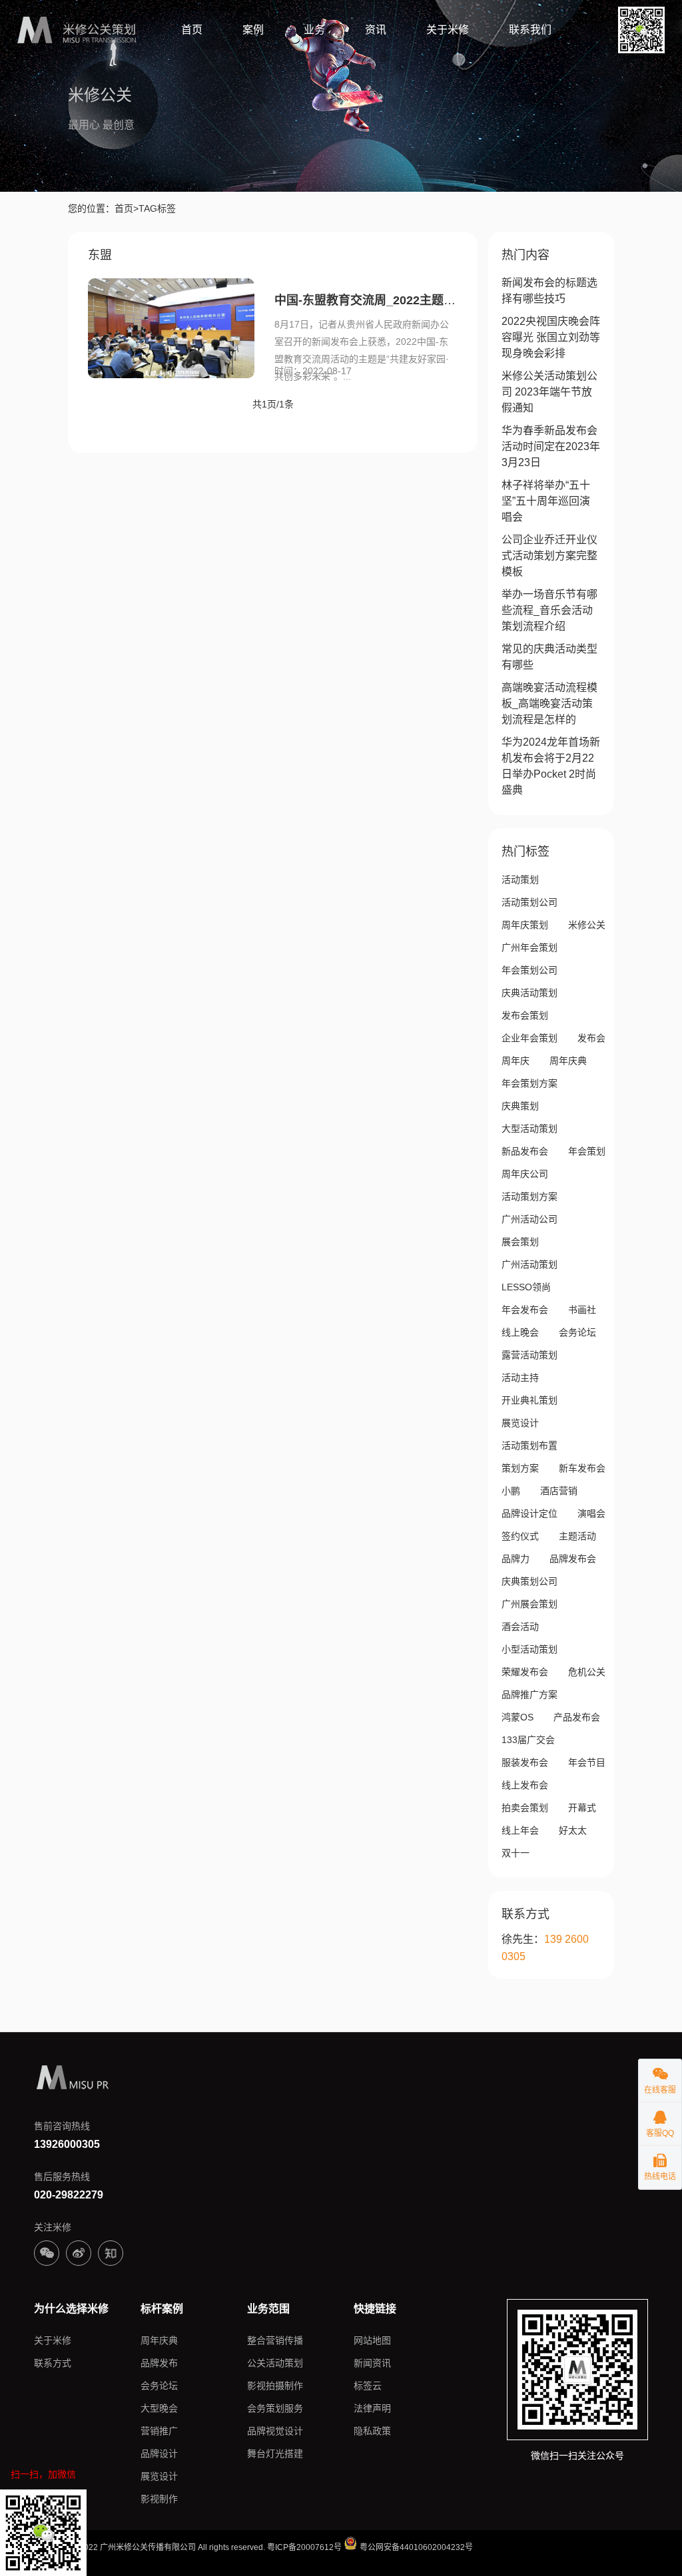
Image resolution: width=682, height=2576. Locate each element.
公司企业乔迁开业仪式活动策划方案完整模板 (549, 556)
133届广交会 (528, 1740)
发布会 (591, 1038)
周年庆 (515, 1061)
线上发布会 (525, 1785)
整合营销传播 (275, 2340)
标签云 (368, 2386)
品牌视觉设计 (275, 2431)
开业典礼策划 (529, 1400)
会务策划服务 (275, 2408)
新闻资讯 (372, 2363)
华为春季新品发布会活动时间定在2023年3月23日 (551, 446)
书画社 (582, 1310)
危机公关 (587, 1672)
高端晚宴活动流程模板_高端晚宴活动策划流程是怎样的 (549, 703)
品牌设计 (159, 2453)
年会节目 (587, 1762)
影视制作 (159, 2499)
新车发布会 (582, 1468)
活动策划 (520, 880)
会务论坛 (577, 1332)
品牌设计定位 (529, 1513)
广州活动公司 (529, 1219)
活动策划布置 (529, 1445)
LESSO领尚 (526, 1287)
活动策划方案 (529, 1196)
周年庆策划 (525, 925)
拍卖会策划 (525, 1808)
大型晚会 (159, 2408)
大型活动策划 (529, 1129)
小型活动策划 (529, 1649)
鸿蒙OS (517, 1717)
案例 (253, 30)
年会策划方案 (529, 1083)
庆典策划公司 (529, 1581)
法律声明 (372, 2408)
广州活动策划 (529, 1264)
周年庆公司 (525, 1174)
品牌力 (515, 1559)
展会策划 (520, 1242)
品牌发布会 (573, 1559)
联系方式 (53, 2363)
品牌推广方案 (529, 1694)
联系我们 (530, 30)
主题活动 (577, 1536)
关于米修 (448, 30)
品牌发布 (159, 2363)
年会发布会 (525, 1310)
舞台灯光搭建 (275, 2453)
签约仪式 (520, 1536)
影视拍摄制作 (275, 2386)
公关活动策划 (275, 2363)
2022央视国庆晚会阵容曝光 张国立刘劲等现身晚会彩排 (551, 337)
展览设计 (520, 1423)
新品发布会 (525, 1151)
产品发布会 (577, 1717)
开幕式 (582, 1808)
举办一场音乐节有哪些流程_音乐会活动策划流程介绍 (549, 610)
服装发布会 (525, 1762)
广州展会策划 (529, 1604)
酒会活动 (520, 1627)
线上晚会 (520, 1332)
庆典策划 (520, 1106)
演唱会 (591, 1513)
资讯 (376, 30)
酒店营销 (559, 1491)
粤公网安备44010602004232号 (415, 2547)
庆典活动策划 (529, 993)
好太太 (573, 1830)
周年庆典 (568, 1061)
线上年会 (520, 1830)
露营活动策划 (529, 1355)
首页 (192, 30)
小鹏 (511, 1491)
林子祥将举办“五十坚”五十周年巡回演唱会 (546, 501)
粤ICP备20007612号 (304, 2547)
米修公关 (587, 925)
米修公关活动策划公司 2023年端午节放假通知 (549, 392)
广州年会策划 (529, 947)
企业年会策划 (529, 1038)
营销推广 (159, 2431)
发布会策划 (525, 1015)
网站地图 (372, 2340)
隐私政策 (372, 2431)
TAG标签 (157, 208)
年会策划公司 (529, 970)
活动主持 (520, 1378)
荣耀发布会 (525, 1672)
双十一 (515, 1853)
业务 (314, 30)
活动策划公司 (529, 902)
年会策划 (587, 1151)
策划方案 (520, 1468)
